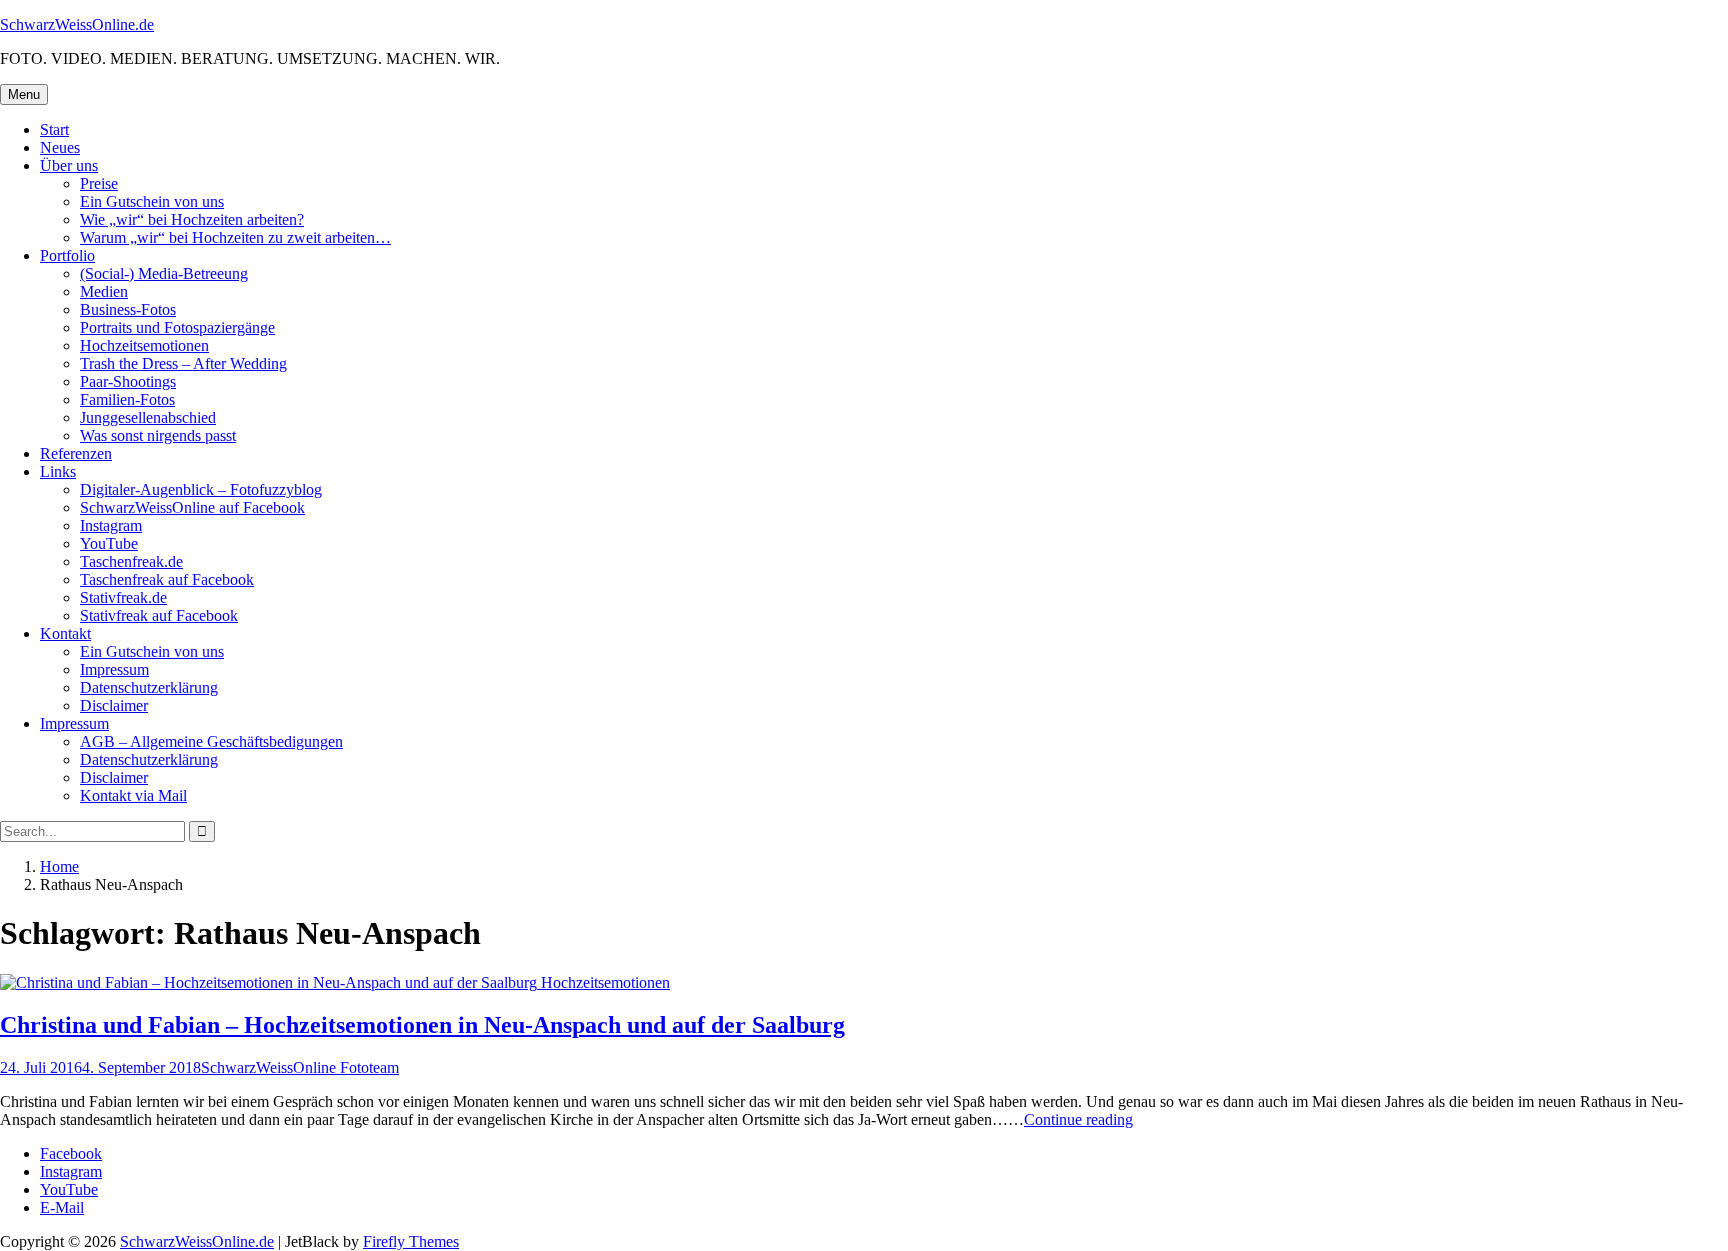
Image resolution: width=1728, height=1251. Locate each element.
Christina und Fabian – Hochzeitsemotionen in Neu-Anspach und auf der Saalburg (422, 1025)
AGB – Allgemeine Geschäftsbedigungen (211, 741)
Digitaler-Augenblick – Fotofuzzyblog (201, 489)
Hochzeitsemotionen (144, 345)
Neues (60, 147)
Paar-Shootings (128, 381)
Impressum (114, 669)
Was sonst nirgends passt (158, 435)
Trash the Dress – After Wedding (183, 363)
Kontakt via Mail (133, 795)
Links (58, 471)
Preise (99, 183)
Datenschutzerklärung (149, 687)
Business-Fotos (128, 309)
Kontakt (65, 633)
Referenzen (76, 453)
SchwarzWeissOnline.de (77, 24)
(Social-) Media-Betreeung (164, 273)
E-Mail (62, 1207)
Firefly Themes (411, 1241)
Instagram (111, 525)
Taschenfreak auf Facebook (167, 579)
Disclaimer (114, 705)
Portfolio (67, 255)
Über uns (69, 165)
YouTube (109, 543)
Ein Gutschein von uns (152, 201)
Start (54, 129)
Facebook (71, 1153)
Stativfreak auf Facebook (159, 615)
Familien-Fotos (127, 399)
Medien (104, 291)
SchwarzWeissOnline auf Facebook (192, 507)
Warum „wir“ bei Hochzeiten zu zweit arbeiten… (235, 237)
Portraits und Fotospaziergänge (177, 327)
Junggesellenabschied (148, 417)
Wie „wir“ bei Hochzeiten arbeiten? (192, 219)
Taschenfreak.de (131, 561)
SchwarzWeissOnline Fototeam (300, 1067)
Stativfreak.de (123, 597)
